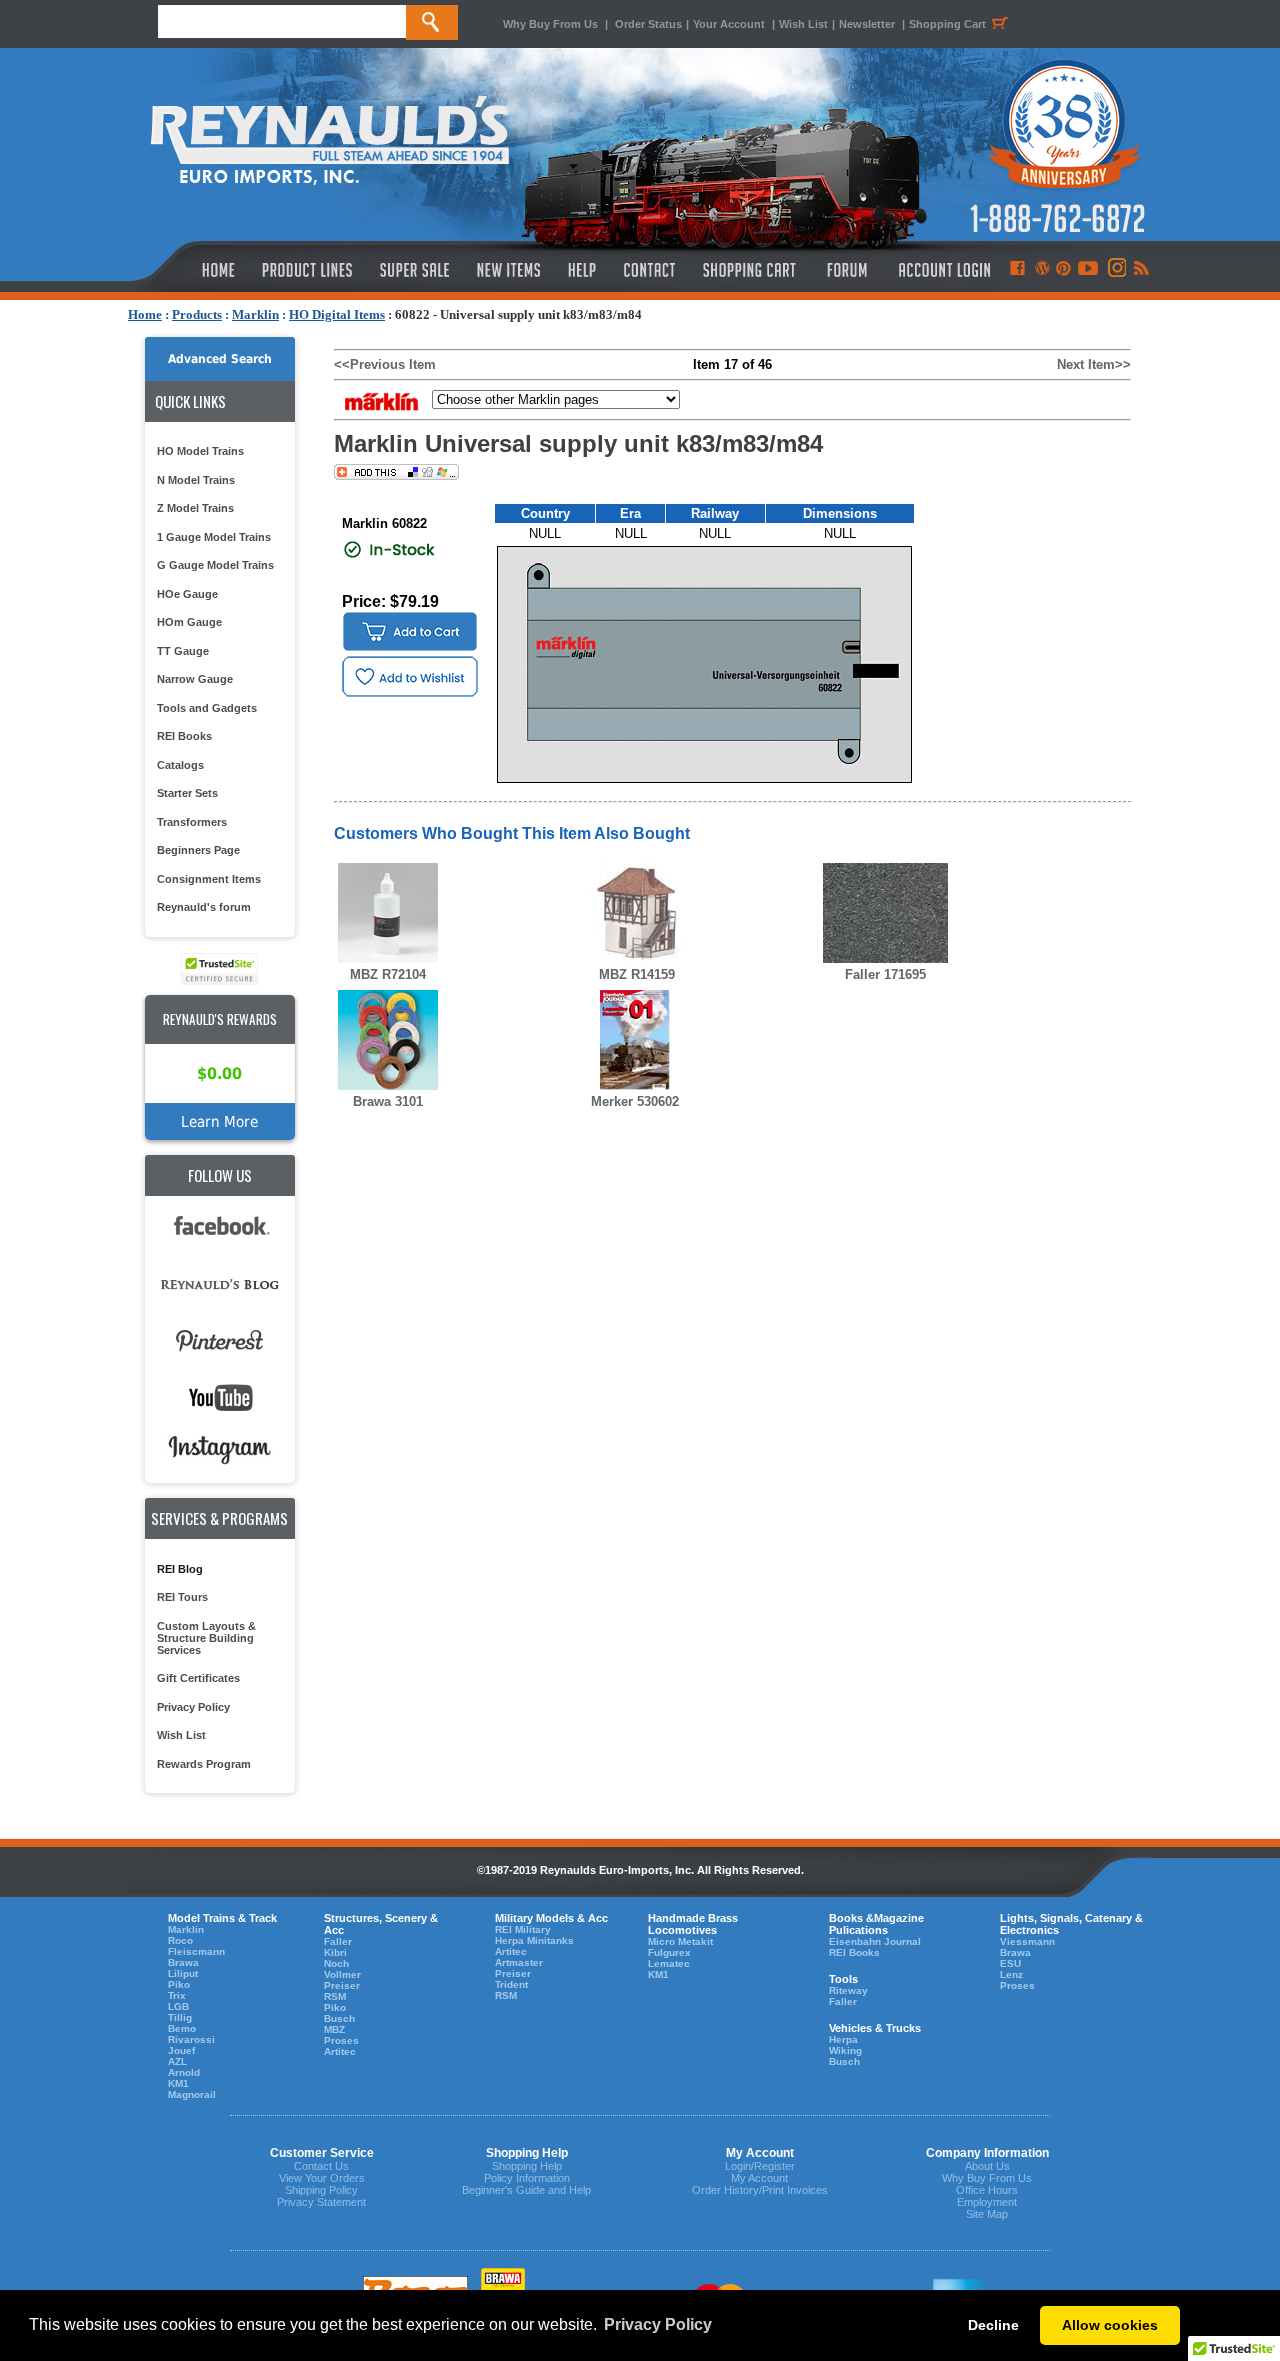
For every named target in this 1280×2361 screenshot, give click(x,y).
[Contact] (650, 270)
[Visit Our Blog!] (1042, 270)
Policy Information (527, 2178)
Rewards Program (204, 1764)
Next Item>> (1094, 364)
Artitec (340, 2051)
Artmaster (519, 1962)
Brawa (183, 1962)
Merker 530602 (635, 1101)
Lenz (1011, 1974)
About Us (987, 2166)
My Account (759, 2178)
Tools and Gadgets (207, 708)
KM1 (178, 2083)
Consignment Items (209, 879)
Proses (341, 2040)
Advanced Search (220, 359)
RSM (335, 1996)
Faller (338, 1941)
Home (145, 314)
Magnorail (192, 2094)
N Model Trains (196, 480)
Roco (180, 1940)
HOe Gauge (187, 594)
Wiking (845, 2050)
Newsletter (867, 24)
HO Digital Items (337, 314)
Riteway (848, 1990)
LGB (178, 2006)
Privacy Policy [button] (658, 2324)
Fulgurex (669, 1952)
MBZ (334, 2029)
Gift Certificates (198, 1678)
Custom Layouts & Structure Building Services (206, 1638)
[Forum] (846, 270)
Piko (179, 1984)
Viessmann (1027, 1941)
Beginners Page (198, 850)
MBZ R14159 (637, 974)
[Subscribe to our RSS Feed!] (1140, 270)
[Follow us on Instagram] (1115, 270)
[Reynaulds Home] (188, 270)
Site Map (987, 2214)
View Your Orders (322, 2178)
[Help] (584, 270)
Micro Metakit (680, 1941)
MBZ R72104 (388, 974)
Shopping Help (527, 2166)
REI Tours (182, 1597)
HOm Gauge (189, 622)
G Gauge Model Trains (215, 565)
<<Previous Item (385, 364)
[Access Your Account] (942, 270)
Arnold (184, 2072)
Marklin (255, 314)
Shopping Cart (947, 24)
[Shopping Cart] (750, 270)
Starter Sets (187, 793)
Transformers (192, 822)
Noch (336, 1963)
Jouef (181, 2050)
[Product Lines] (308, 270)
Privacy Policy (193, 1707)
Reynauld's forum (204, 907)
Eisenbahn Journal (875, 1941)
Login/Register (760, 2166)
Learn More (219, 1121)
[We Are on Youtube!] (1088, 270)
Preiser (342, 1985)
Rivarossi (191, 2039)
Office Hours (987, 2190)
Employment (987, 2202)
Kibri (335, 1952)
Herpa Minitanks (534, 1940)
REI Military (523, 1929)
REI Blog (180, 1569)
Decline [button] (993, 2325)
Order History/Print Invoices (760, 2190)
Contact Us (321, 2166)
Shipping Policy (321, 2190)
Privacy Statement (321, 2202)
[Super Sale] (414, 270)
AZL (177, 2061)
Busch (339, 2018)
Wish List (803, 24)
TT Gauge (183, 651)
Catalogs (180, 765)
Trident (511, 1984)
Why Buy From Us (550, 24)
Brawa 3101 (388, 1101)
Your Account (730, 24)
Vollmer (342, 1974)
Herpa (843, 2039)
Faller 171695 (885, 974)
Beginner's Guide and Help (526, 2190)
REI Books (184, 736)
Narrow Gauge (195, 679)
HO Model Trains (200, 451)
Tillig (180, 2017)
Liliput (183, 1973)
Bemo (182, 2028)
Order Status (648, 24)
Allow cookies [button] (1110, 2325)
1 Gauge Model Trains (214, 537)
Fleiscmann (196, 1951)
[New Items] (509, 270)
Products (197, 314)
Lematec (669, 1963)
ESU (1010, 1963)
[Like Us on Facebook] (1017, 270)
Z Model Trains (195, 508)
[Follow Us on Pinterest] (1063, 270)
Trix (177, 1995)
